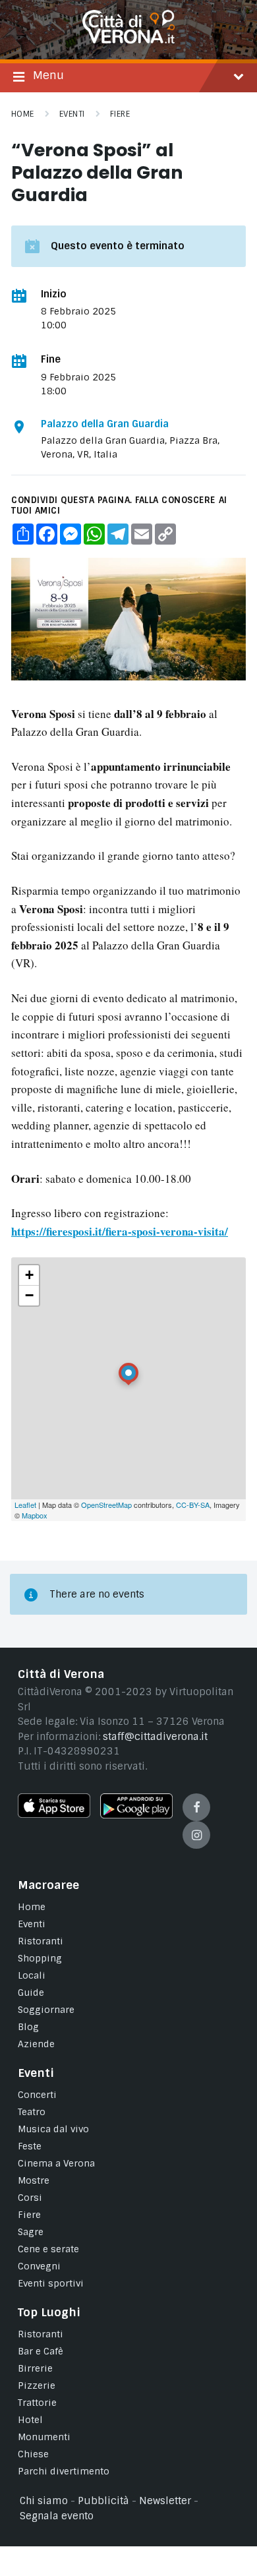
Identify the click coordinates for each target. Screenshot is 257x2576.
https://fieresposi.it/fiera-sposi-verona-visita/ (120, 1231)
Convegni (39, 2266)
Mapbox (35, 1515)
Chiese (33, 2454)
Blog (28, 2027)
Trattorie (37, 2403)
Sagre (31, 2232)
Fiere (120, 114)
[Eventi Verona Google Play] (136, 1815)
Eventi (72, 114)
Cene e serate (48, 2249)
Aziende (36, 2044)
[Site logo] (128, 40)
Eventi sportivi (51, 2283)
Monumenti (44, 2437)
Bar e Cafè (41, 2351)
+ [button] (29, 1275)
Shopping (40, 1958)
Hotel (30, 2420)
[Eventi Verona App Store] (54, 1814)
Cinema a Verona (56, 2163)
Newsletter (165, 2501)
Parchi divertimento (64, 2471)
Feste (30, 2146)
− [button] (29, 1295)
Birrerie (35, 2368)
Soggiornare (46, 2010)
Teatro (32, 2112)
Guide (31, 1992)
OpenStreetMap (106, 1505)
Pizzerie (37, 2385)
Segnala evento (57, 2516)
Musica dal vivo (53, 2129)
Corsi (30, 2198)
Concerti (37, 2095)
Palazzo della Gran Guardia (105, 424)
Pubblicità (103, 2501)
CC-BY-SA (193, 1505)
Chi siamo (44, 2501)
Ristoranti (41, 1941)
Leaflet (25, 1505)
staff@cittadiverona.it (155, 1737)
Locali (32, 1975)
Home (23, 114)
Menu (48, 75)
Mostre (34, 2180)
